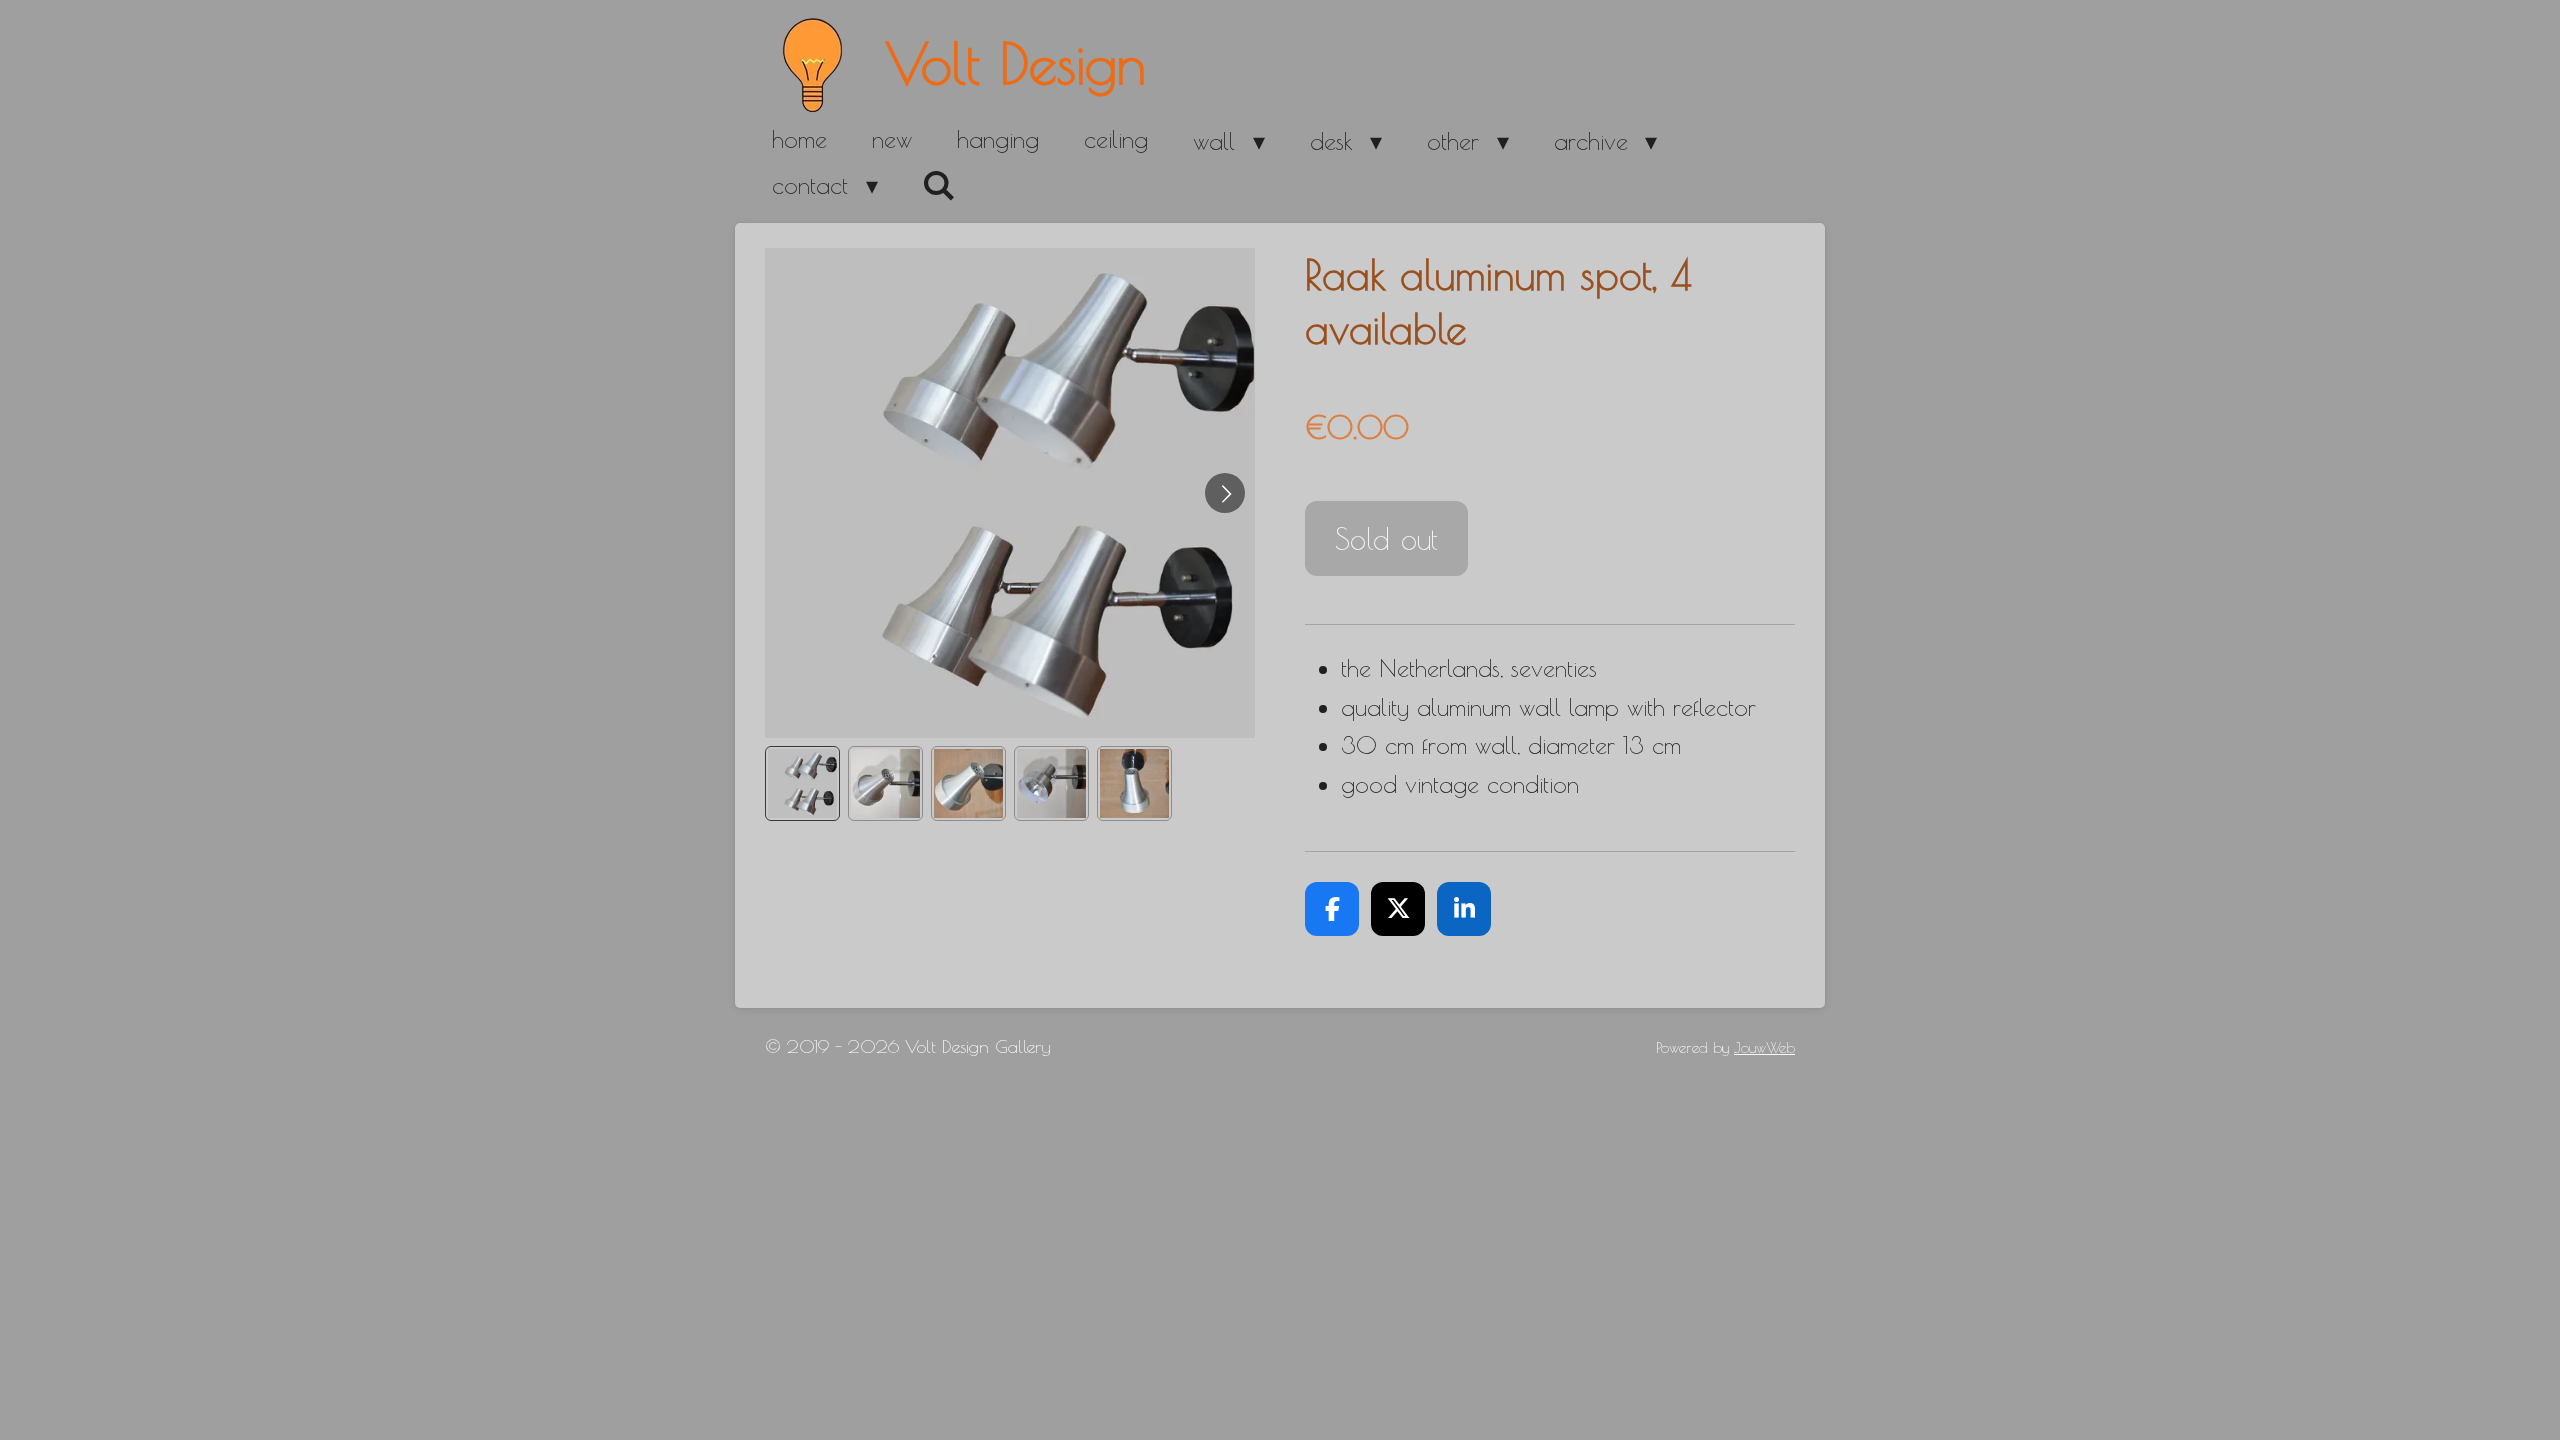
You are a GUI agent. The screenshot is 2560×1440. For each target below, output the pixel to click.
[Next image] (1225, 493)
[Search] (940, 186)
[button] (802, 783)
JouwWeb (1764, 1047)
